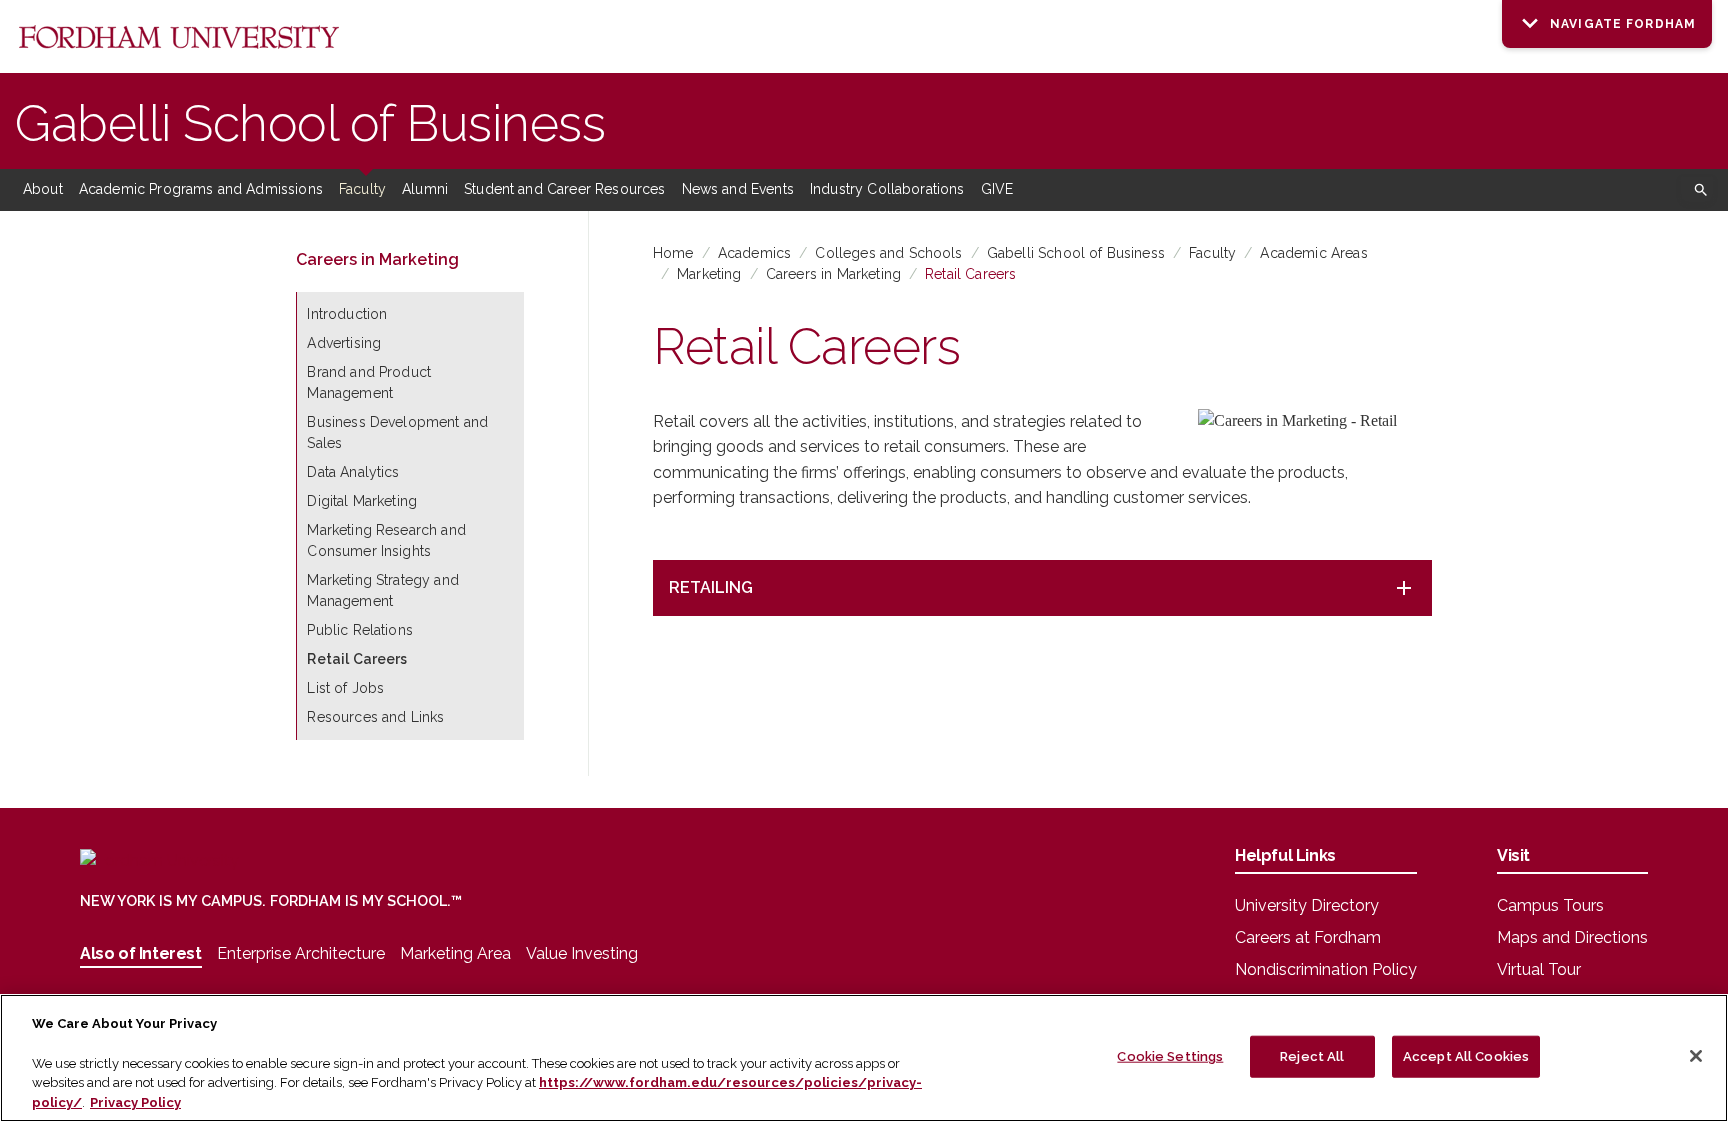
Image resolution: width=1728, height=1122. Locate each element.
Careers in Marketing (833, 274)
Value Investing (582, 953)
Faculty (362, 189)
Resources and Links (375, 717)
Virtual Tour (1539, 969)
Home (673, 253)
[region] (864, 1058)
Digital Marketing (362, 501)
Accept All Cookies (1466, 1056)
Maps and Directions (1572, 937)
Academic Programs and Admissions (201, 189)
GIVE (997, 189)
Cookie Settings (1170, 1056)
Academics (754, 253)
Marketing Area (455, 953)
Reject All (1312, 1056)
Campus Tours (1550, 905)
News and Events (738, 189)
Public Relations (360, 630)
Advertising (344, 343)
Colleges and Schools (888, 253)
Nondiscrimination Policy (1326, 969)
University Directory (1307, 905)
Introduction (347, 314)
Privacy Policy (135, 1101)
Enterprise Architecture (301, 953)
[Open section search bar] (1697, 189)
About (43, 189)
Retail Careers (970, 274)
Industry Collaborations (887, 189)
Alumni (425, 189)
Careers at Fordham (1308, 937)
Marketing (709, 274)
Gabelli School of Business (310, 123)
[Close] (1696, 1056)
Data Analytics (353, 472)
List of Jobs (345, 688)
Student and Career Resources (564, 189)
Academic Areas (1313, 253)
